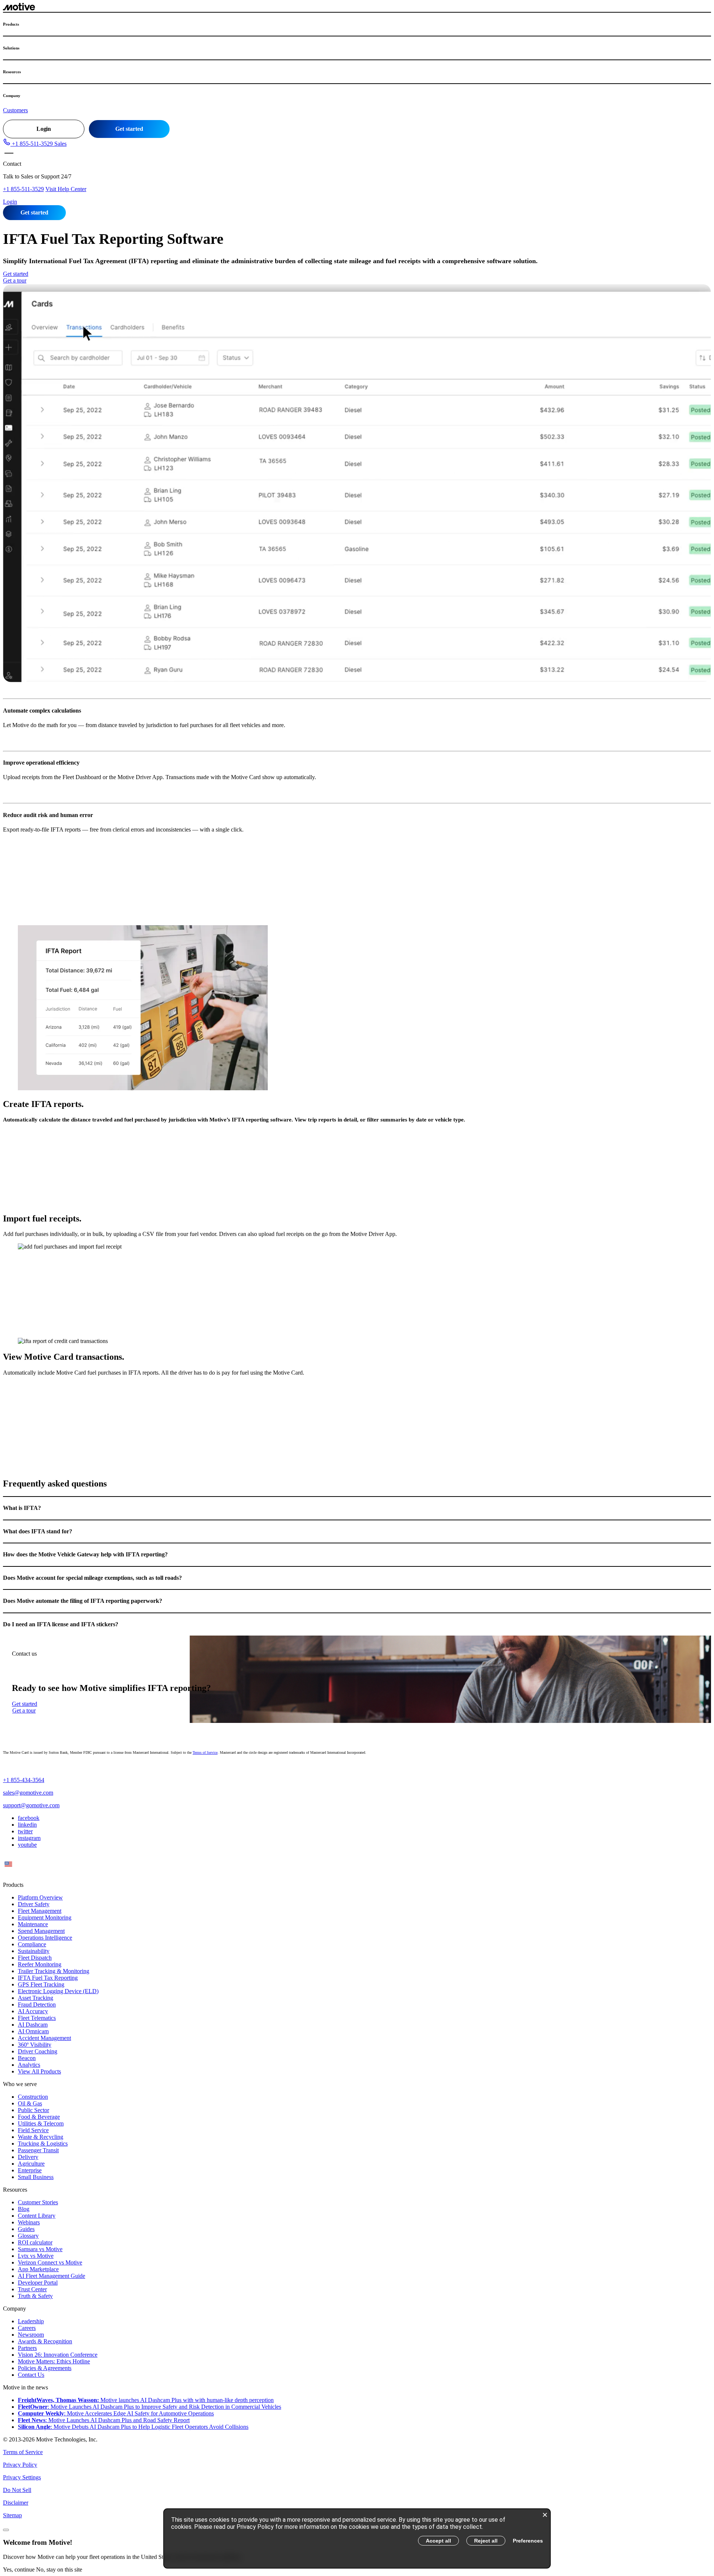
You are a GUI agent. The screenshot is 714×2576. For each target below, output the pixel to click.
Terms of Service (205, 1752)
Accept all (438, 2541)
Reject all (486, 2541)
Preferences (528, 2541)
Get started (129, 129)
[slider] (338, 672)
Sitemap (12, 2515)
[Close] (6, 2530)
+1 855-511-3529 (23, 189)
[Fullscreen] (699, 672)
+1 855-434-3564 (24, 1780)
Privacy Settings (22, 2477)
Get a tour (15, 280)
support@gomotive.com (31, 1805)
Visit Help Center (66, 189)
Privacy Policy (20, 2465)
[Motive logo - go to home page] (19, 8)
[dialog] (357, 2538)
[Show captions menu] (641, 672)
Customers (15, 110)
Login (44, 129)
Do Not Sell (17, 2490)
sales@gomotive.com (28, 1793)
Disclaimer (16, 2503)
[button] (35, 144)
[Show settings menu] (680, 672)
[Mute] (661, 672)
